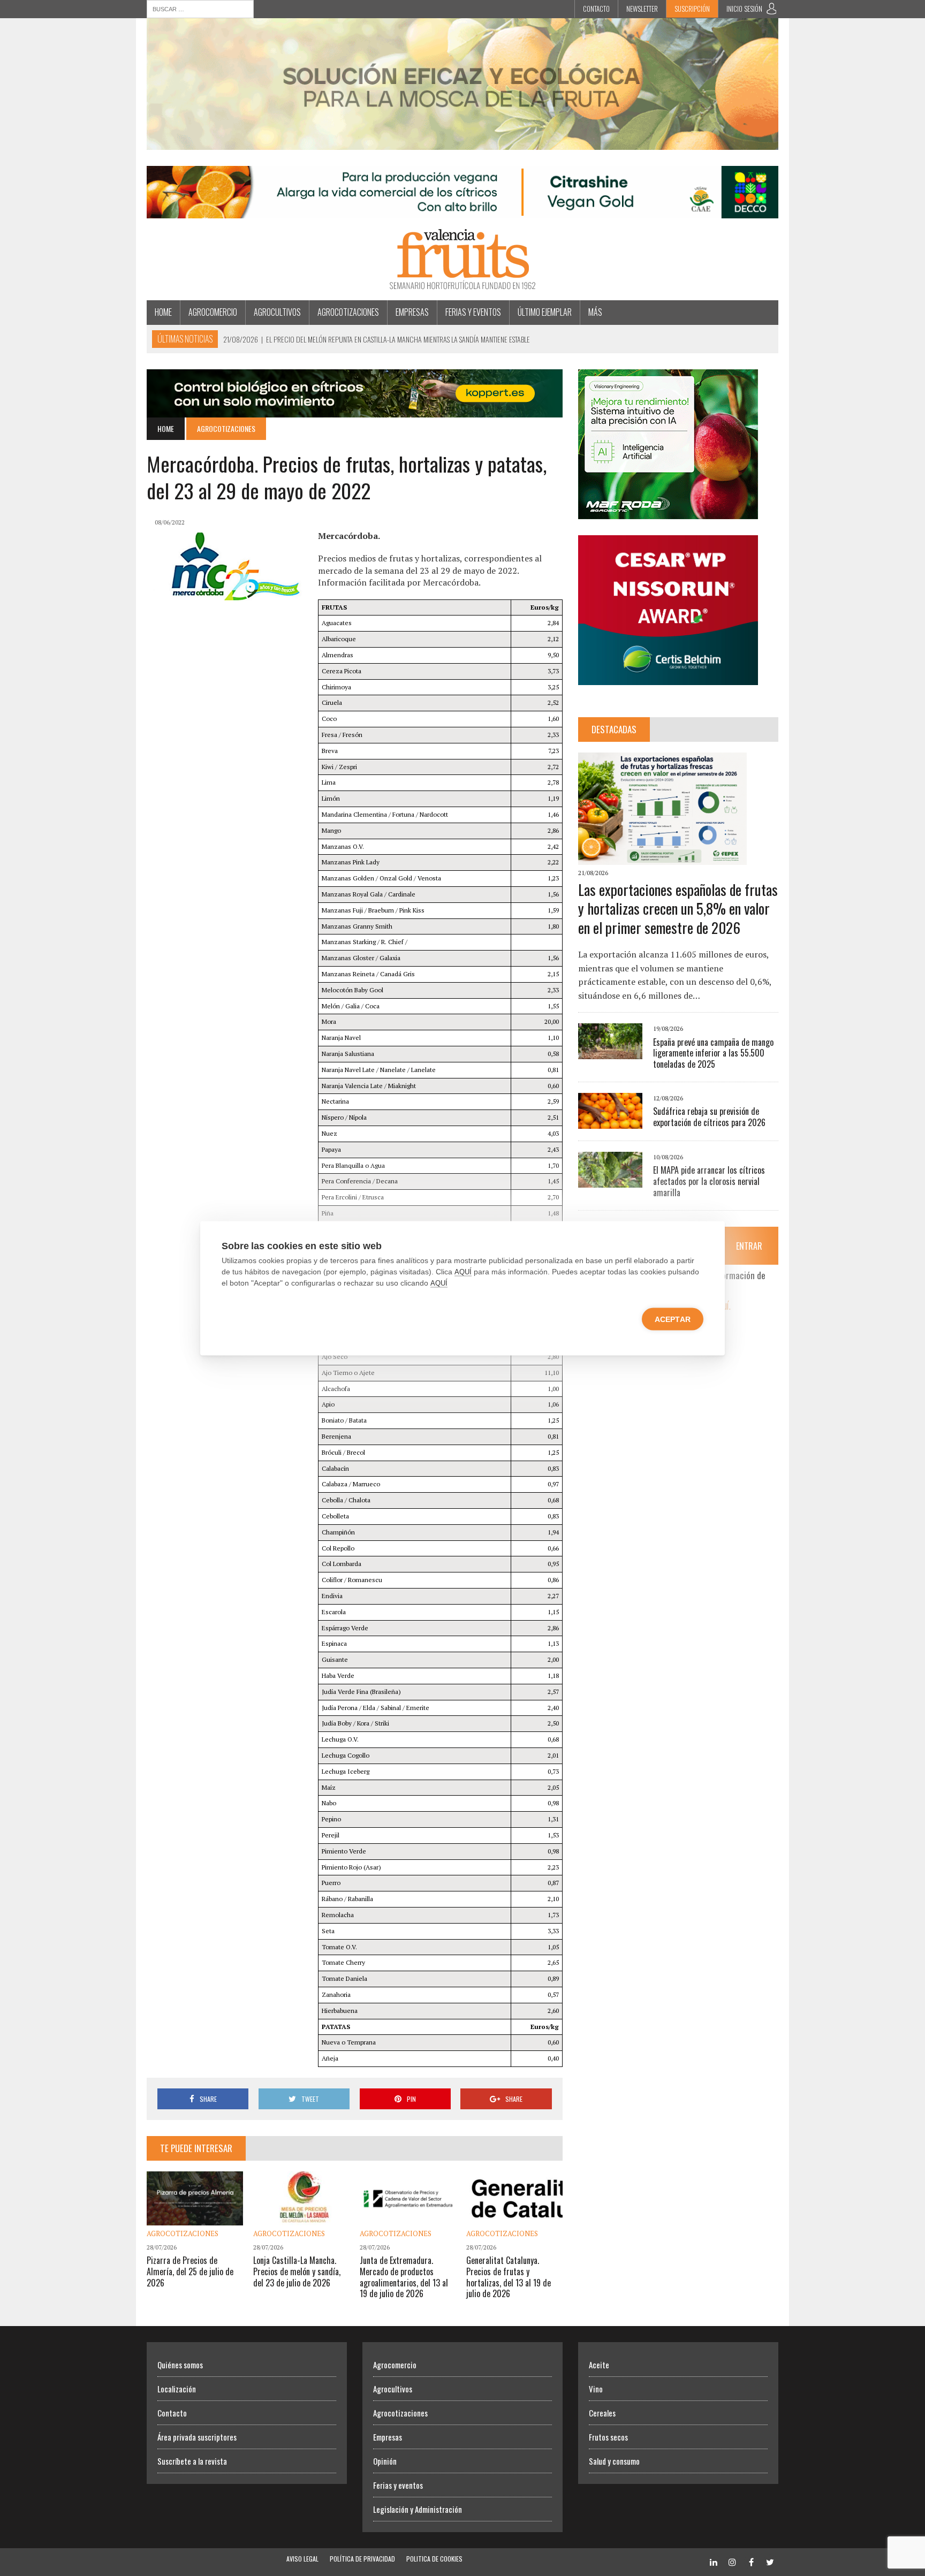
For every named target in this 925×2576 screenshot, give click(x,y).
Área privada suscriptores (197, 2437)
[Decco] (462, 211)
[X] (770, 2561)
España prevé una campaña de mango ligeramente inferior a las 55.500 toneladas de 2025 (713, 1053)
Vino (596, 2389)
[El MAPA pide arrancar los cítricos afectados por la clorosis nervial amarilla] (610, 1180)
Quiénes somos (180, 2365)
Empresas (412, 312)
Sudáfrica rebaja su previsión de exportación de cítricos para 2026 (709, 1117)
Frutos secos (608, 2437)
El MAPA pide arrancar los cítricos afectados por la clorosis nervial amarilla (709, 1181)
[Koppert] (355, 410)
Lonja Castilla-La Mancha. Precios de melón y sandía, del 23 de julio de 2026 (297, 2271)
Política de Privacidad (362, 2559)
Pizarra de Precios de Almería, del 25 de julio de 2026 (190, 2271)
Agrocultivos (277, 312)
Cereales (602, 2413)
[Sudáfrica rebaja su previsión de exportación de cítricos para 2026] (610, 1121)
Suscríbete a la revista (192, 2461)
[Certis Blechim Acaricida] (668, 678)
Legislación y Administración (418, 2509)
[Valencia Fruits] (462, 259)
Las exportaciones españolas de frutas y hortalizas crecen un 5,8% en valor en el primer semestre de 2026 (678, 909)
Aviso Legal (302, 2559)
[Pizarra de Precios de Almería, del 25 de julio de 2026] (195, 2218)
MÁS (595, 312)
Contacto (596, 9)
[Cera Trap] (462, 142)
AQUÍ (463, 1271)
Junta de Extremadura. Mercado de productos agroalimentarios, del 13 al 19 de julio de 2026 (404, 2277)
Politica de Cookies (434, 2559)
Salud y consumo (614, 2461)
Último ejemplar (545, 312)
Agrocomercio (213, 312)
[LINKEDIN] (714, 2561)
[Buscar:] (200, 8)
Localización (177, 2389)
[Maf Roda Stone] (668, 512)
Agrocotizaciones (348, 312)
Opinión (385, 2461)
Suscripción (692, 9)
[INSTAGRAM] (732, 2561)
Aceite (599, 2365)
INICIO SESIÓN (744, 9)
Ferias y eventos (473, 312)
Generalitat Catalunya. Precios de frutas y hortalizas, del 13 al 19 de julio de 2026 (509, 2277)
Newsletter (642, 9)
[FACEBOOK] (751, 2561)
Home (163, 312)
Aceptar (673, 1319)
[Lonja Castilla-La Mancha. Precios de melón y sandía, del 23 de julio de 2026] (301, 2218)
